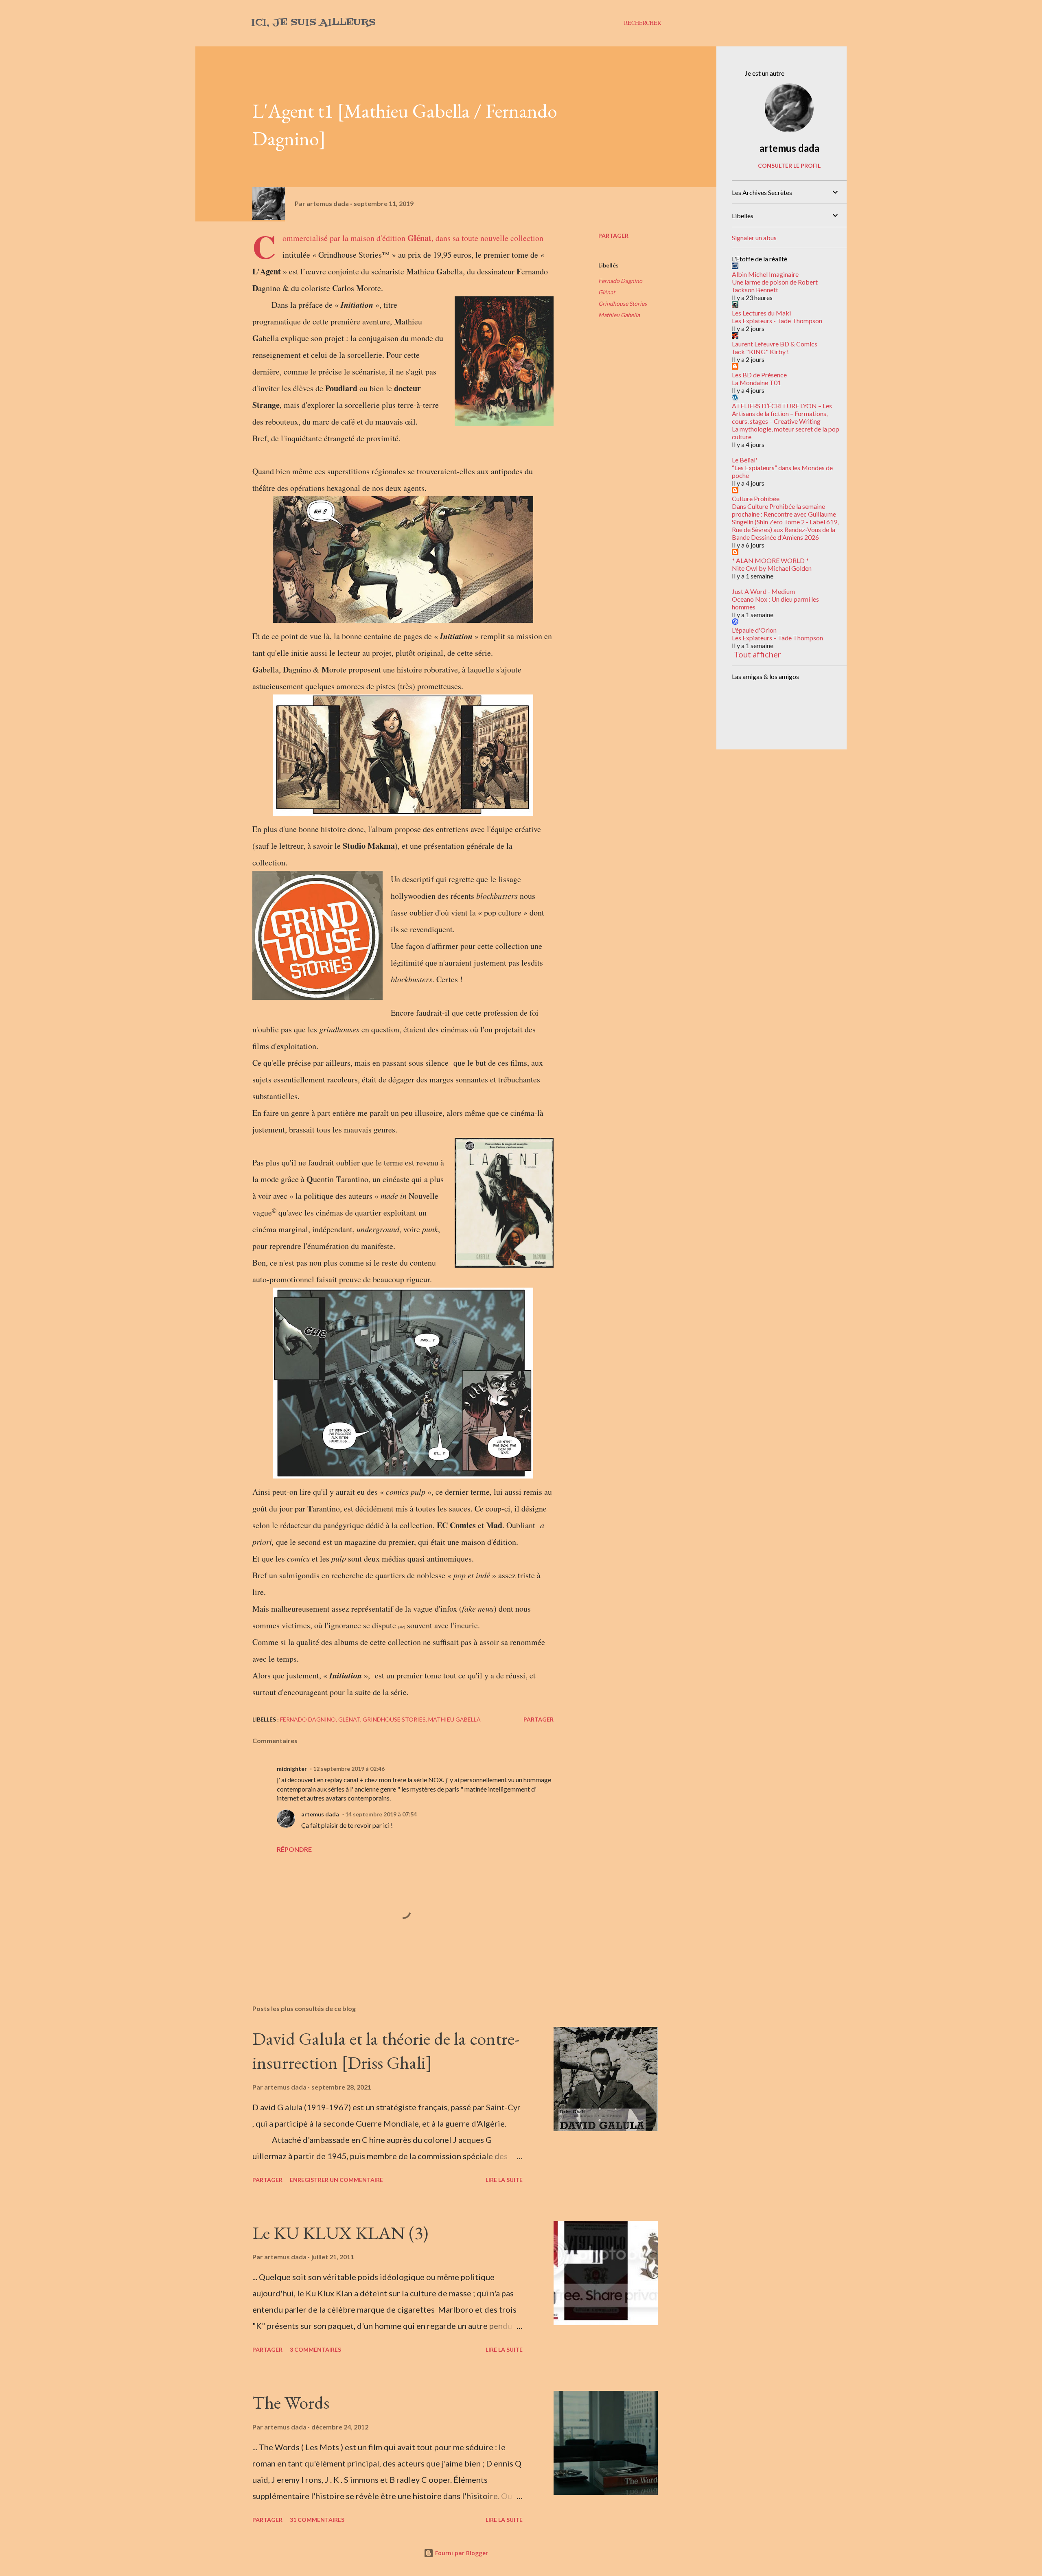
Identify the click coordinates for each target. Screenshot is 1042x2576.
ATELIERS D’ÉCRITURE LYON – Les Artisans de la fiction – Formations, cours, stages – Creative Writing (782, 413)
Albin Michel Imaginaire (765, 274)
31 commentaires (317, 2520)
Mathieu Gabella (619, 315)
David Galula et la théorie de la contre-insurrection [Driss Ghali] (386, 2050)
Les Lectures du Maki (761, 313)
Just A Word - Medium (763, 591)
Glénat (607, 292)
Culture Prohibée (756, 498)
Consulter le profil (789, 165)
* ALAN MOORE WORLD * (770, 560)
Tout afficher (757, 654)
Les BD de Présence (759, 375)
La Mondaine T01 (756, 382)
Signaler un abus (754, 238)
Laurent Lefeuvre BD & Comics (775, 344)
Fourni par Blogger (461, 2553)
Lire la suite (504, 2180)
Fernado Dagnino (620, 281)
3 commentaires (315, 2349)
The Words (291, 2402)
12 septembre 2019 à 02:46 (349, 1769)
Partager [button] (613, 235)
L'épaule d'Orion (754, 630)
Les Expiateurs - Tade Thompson (777, 321)
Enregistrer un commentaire (336, 2180)
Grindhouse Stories (623, 303)
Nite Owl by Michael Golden (772, 568)
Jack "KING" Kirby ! (760, 352)
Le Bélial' (744, 460)
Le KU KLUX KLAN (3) (340, 2233)
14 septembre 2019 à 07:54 (381, 1814)
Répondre (294, 1849)
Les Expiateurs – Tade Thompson (777, 638)
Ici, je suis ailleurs (313, 23)
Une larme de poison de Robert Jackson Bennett (775, 286)
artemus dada (320, 1814)
